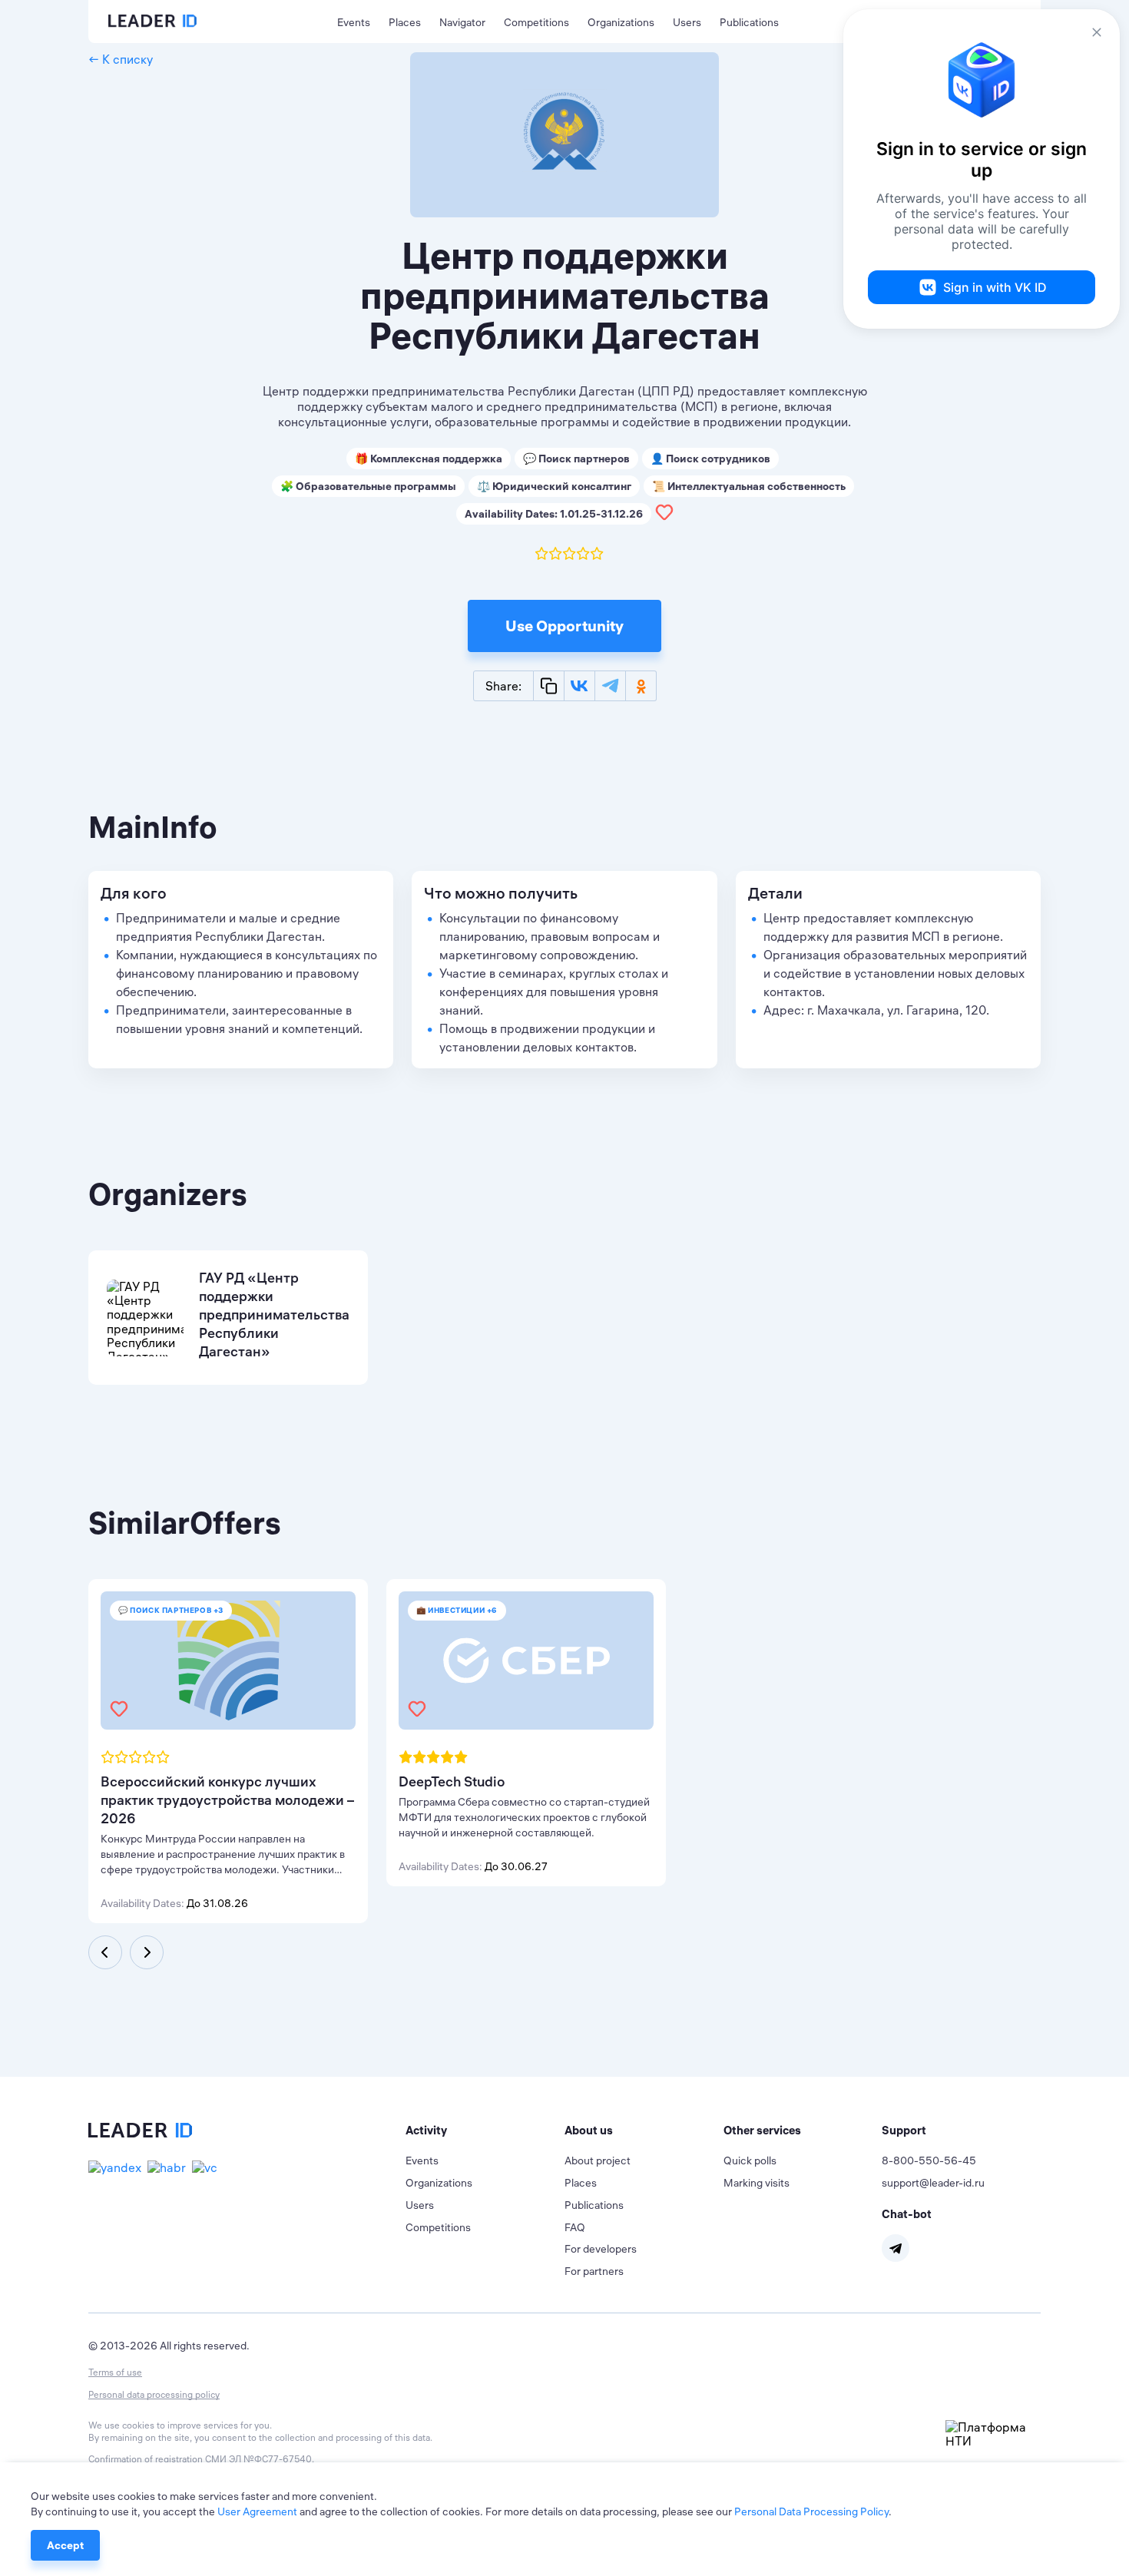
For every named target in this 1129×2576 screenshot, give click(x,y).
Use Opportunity (564, 626)
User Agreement (257, 2511)
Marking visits (757, 2183)
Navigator (462, 22)
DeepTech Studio (452, 1781)
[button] (485, 2131)
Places (405, 22)
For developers (601, 2249)
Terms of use (115, 2372)
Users (687, 22)
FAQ (575, 2227)
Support (904, 2130)
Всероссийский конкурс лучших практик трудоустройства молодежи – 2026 (227, 1800)
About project (598, 2160)
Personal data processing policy (154, 2394)
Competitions (536, 22)
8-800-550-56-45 (929, 2160)
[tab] (485, 2131)
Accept (65, 2545)
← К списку (121, 59)
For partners (594, 2271)
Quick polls (750, 2160)
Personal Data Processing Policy (811, 2511)
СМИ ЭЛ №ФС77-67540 (258, 2459)
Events (354, 22)
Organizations (621, 22)
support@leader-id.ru (933, 2183)
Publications (749, 22)
